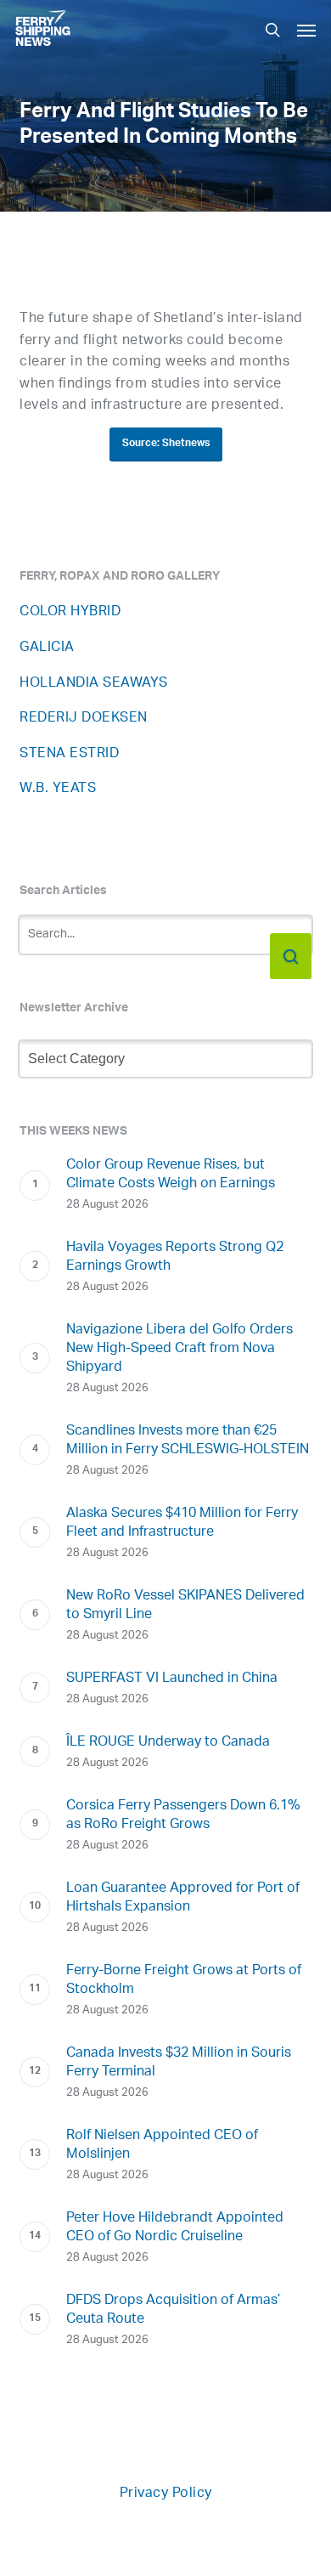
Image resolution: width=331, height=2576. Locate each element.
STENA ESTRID (69, 754)
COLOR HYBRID (70, 612)
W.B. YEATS (58, 789)
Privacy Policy (166, 2494)
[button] (306, 30)
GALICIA (47, 648)
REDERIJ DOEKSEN (84, 719)
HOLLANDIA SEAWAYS (94, 684)
